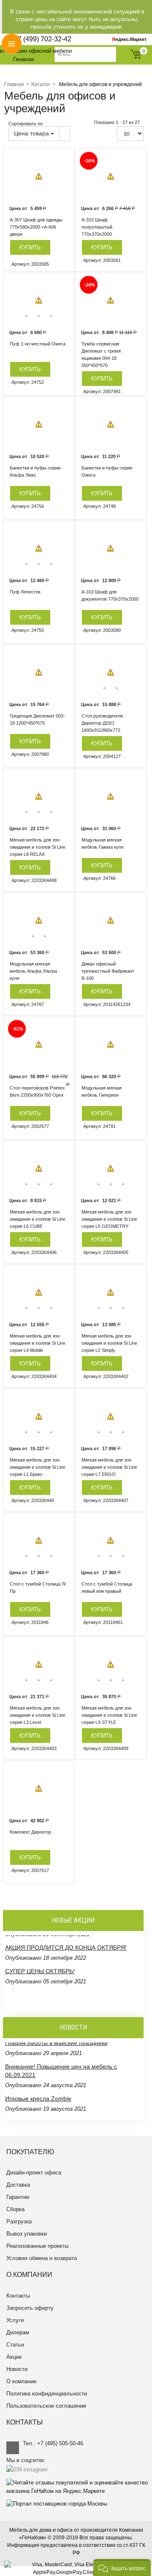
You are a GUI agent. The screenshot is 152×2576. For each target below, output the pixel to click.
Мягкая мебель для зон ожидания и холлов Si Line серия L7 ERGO (109, 1467)
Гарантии (18, 2197)
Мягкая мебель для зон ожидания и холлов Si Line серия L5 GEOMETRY (109, 1219)
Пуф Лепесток (25, 592)
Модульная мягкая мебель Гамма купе (103, 843)
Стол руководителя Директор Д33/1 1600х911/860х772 (102, 723)
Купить (30, 247)
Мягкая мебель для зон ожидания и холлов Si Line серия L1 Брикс (38, 1467)
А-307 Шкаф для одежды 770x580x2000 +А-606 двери (36, 227)
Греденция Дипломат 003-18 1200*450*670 (37, 719)
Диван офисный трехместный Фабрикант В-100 (108, 971)
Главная (14, 84)
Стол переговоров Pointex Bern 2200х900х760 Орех (37, 1091)
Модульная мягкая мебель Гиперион (102, 1091)
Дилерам (18, 2332)
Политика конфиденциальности (47, 2394)
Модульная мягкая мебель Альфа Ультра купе (33, 971)
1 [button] (26, 316)
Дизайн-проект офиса (34, 2173)
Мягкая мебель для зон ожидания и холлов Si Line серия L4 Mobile (38, 1343)
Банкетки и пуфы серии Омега (107, 471)
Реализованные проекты (37, 2246)
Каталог (41, 84)
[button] (122, 2568)
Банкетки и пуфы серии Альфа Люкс (35, 471)
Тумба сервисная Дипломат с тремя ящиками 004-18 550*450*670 (101, 355)
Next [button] (62, 300)
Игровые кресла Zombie (38, 2081)
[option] (39, 177)
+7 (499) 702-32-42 (43, 39)
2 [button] (39, 316)
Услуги (15, 2320)
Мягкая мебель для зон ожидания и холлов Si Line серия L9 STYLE (109, 1715)
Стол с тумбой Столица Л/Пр (38, 1587)
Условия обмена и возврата (42, 2258)
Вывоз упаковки (27, 2234)
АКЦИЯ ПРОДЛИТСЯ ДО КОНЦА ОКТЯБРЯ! (66, 1942)
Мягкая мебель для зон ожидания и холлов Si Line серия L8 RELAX (38, 847)
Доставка (18, 2185)
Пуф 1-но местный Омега (38, 344)
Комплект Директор (30, 1832)
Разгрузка (19, 2221)
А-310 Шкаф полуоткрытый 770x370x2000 (97, 227)
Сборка (15, 2209)
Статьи (15, 2345)
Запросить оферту (30, 2308)
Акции (14, 2357)
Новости (17, 2369)
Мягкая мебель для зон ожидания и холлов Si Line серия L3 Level (38, 1715)
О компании (21, 2381)
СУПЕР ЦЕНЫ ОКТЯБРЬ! (40, 1966)
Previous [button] (16, 300)
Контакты (18, 2296)
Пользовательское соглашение (46, 2406)
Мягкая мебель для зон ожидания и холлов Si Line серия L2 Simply (109, 1343)
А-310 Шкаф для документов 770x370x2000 (110, 595)
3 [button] (51, 316)
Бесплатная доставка (35, 1989)
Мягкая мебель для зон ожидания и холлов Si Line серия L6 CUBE (38, 1219)
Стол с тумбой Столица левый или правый (107, 1587)
